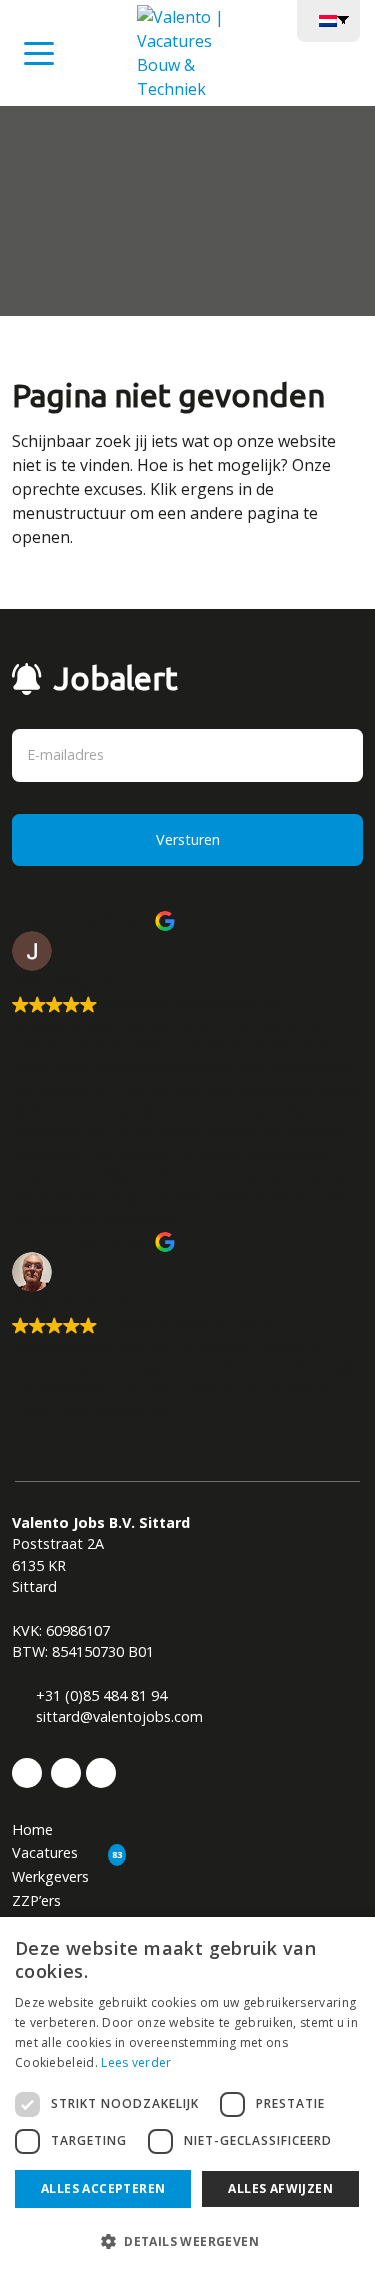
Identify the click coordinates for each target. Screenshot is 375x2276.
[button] (187, 2241)
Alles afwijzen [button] (280, 2188)
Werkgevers (50, 1876)
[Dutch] (328, 19)
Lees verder (136, 2062)
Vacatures (45, 1852)
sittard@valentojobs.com (117, 1716)
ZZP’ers (36, 1900)
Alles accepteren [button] (103, 2188)
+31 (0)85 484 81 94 (99, 1695)
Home (32, 1829)
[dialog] (187, 2096)
